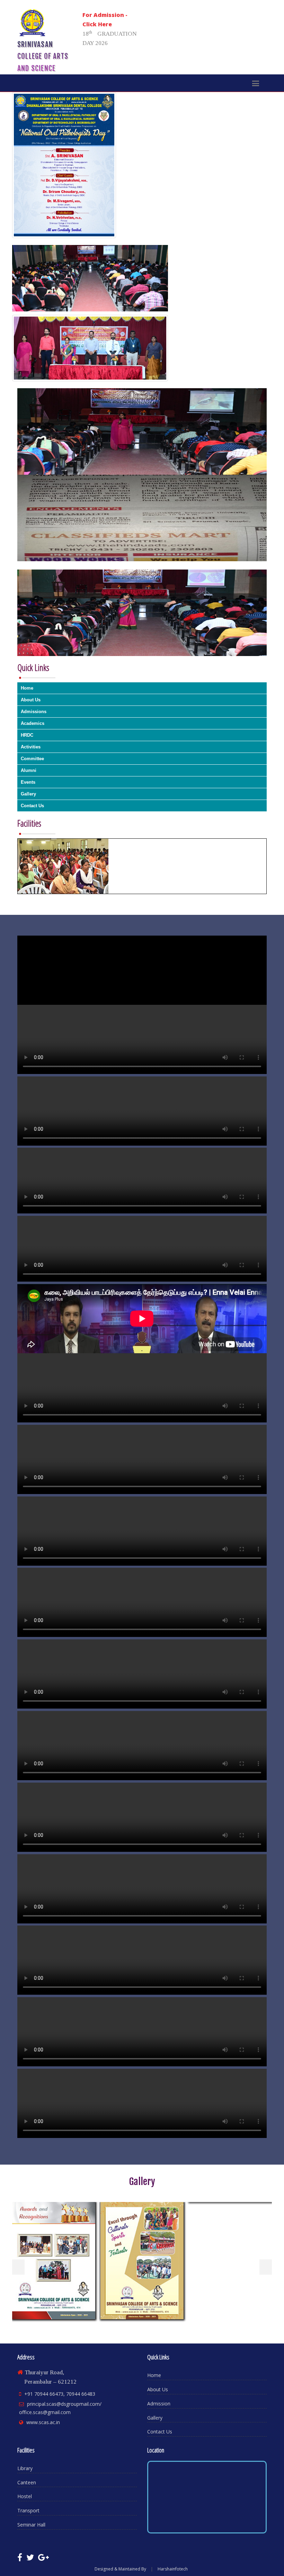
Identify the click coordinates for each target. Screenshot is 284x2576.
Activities (31, 747)
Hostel (25, 2496)
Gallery (28, 794)
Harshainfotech (173, 2569)
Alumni (29, 770)
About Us (31, 700)
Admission (159, 2404)
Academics (33, 723)
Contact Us (32, 806)
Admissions (34, 712)
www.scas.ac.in (43, 2422)
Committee (32, 759)
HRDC (27, 735)
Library (25, 2468)
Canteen (27, 2482)
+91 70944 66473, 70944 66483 (60, 2394)
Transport (28, 2510)
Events (28, 782)
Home (27, 688)
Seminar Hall (31, 2525)
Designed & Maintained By (120, 2569)
